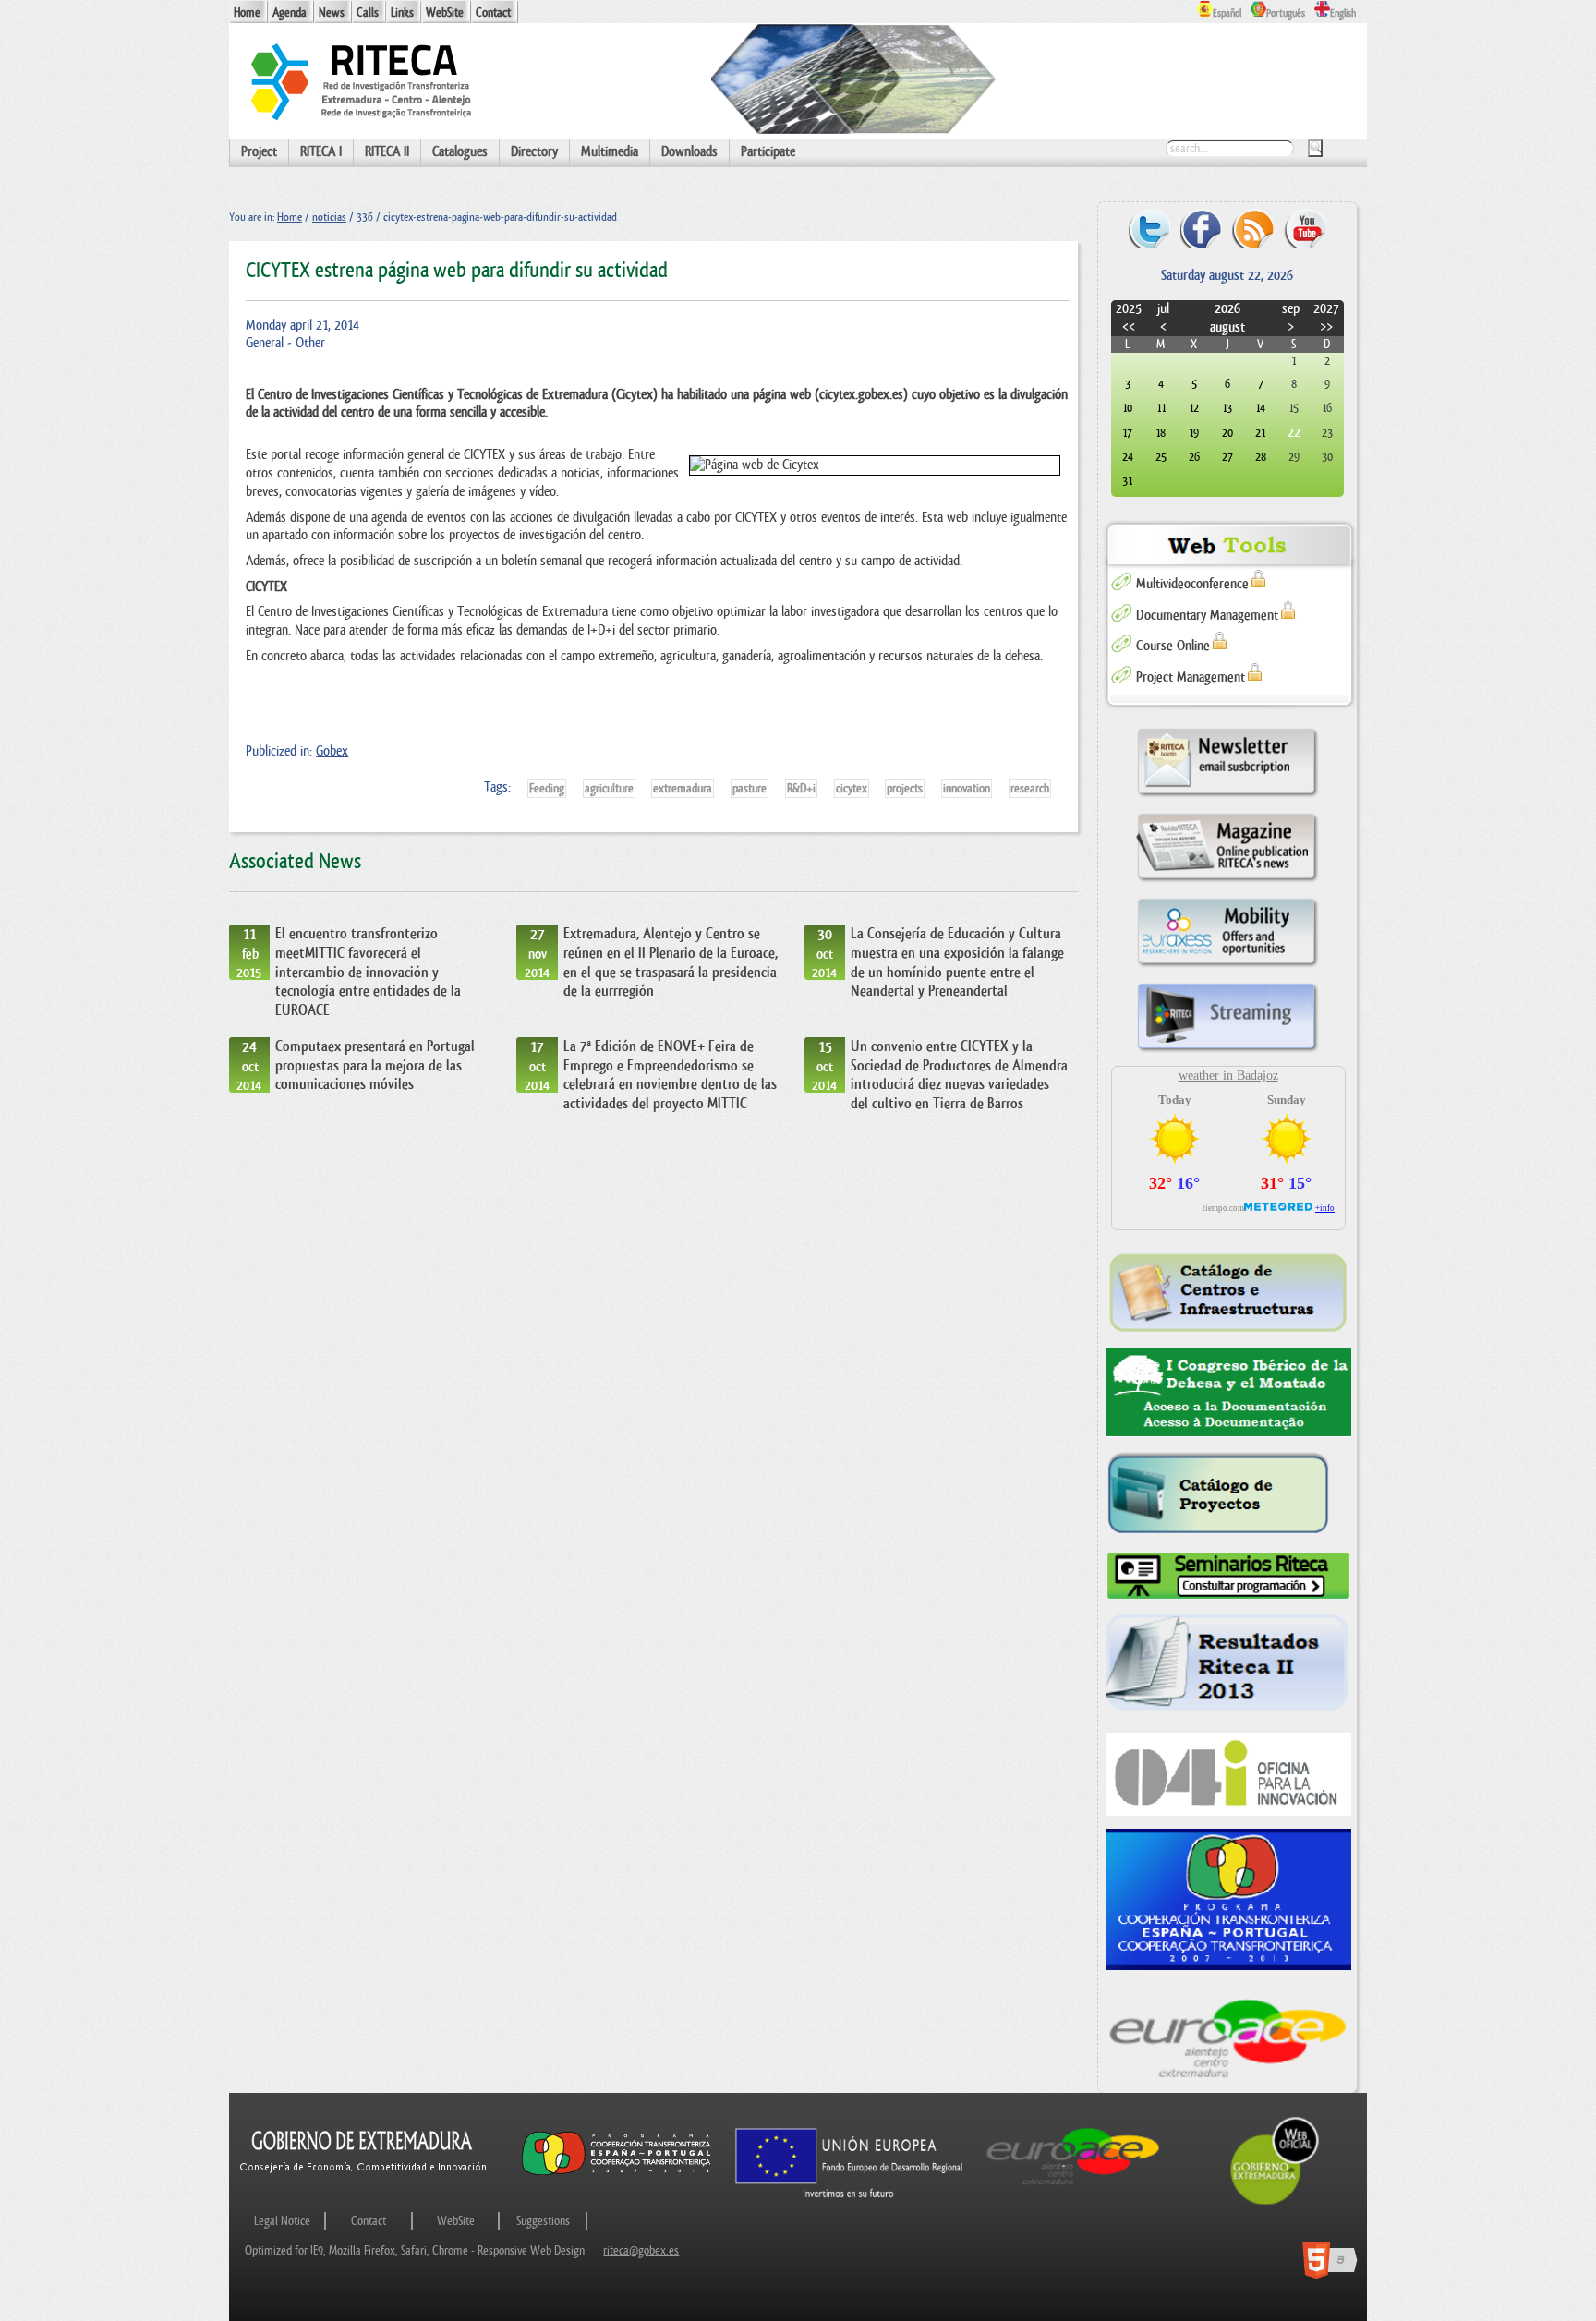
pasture (750, 788)
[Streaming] (1227, 1052)
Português (1286, 13)
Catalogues (460, 152)
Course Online (1173, 646)
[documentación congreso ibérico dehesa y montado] (1228, 1393)
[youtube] (1305, 228)
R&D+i (801, 788)
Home (247, 12)
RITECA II (387, 152)
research (1030, 788)
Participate (768, 152)
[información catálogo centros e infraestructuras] (1228, 1292)
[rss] (1253, 228)
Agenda (290, 12)
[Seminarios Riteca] (1228, 1576)
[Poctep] (1228, 1899)
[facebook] (1201, 228)
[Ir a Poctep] (617, 2175)
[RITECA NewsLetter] (1227, 797)
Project (259, 152)
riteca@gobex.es (641, 2250)
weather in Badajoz (1228, 1076)
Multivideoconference (1192, 584)
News (332, 12)
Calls (368, 12)
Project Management (1191, 677)
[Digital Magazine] (1227, 882)
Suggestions (543, 2221)
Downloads (689, 152)
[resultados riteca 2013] (1228, 1667)
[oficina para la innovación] (1228, 1774)
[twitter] (1149, 228)
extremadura (683, 788)
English (1343, 13)
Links (402, 12)
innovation (967, 788)
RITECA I (321, 152)
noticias (329, 217)
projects (905, 788)
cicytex (852, 788)
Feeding (547, 788)
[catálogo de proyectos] (1228, 1494)
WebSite (445, 12)
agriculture (609, 788)
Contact (493, 12)
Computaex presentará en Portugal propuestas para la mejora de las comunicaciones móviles (375, 1065)
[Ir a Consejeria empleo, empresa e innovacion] (364, 2188)
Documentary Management (1207, 616)
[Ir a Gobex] (1275, 2202)
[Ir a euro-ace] (1073, 2188)
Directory (534, 152)
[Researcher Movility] (1227, 967)
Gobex (332, 751)
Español (1227, 13)
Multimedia (610, 152)
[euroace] (1228, 2036)
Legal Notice (282, 2221)
